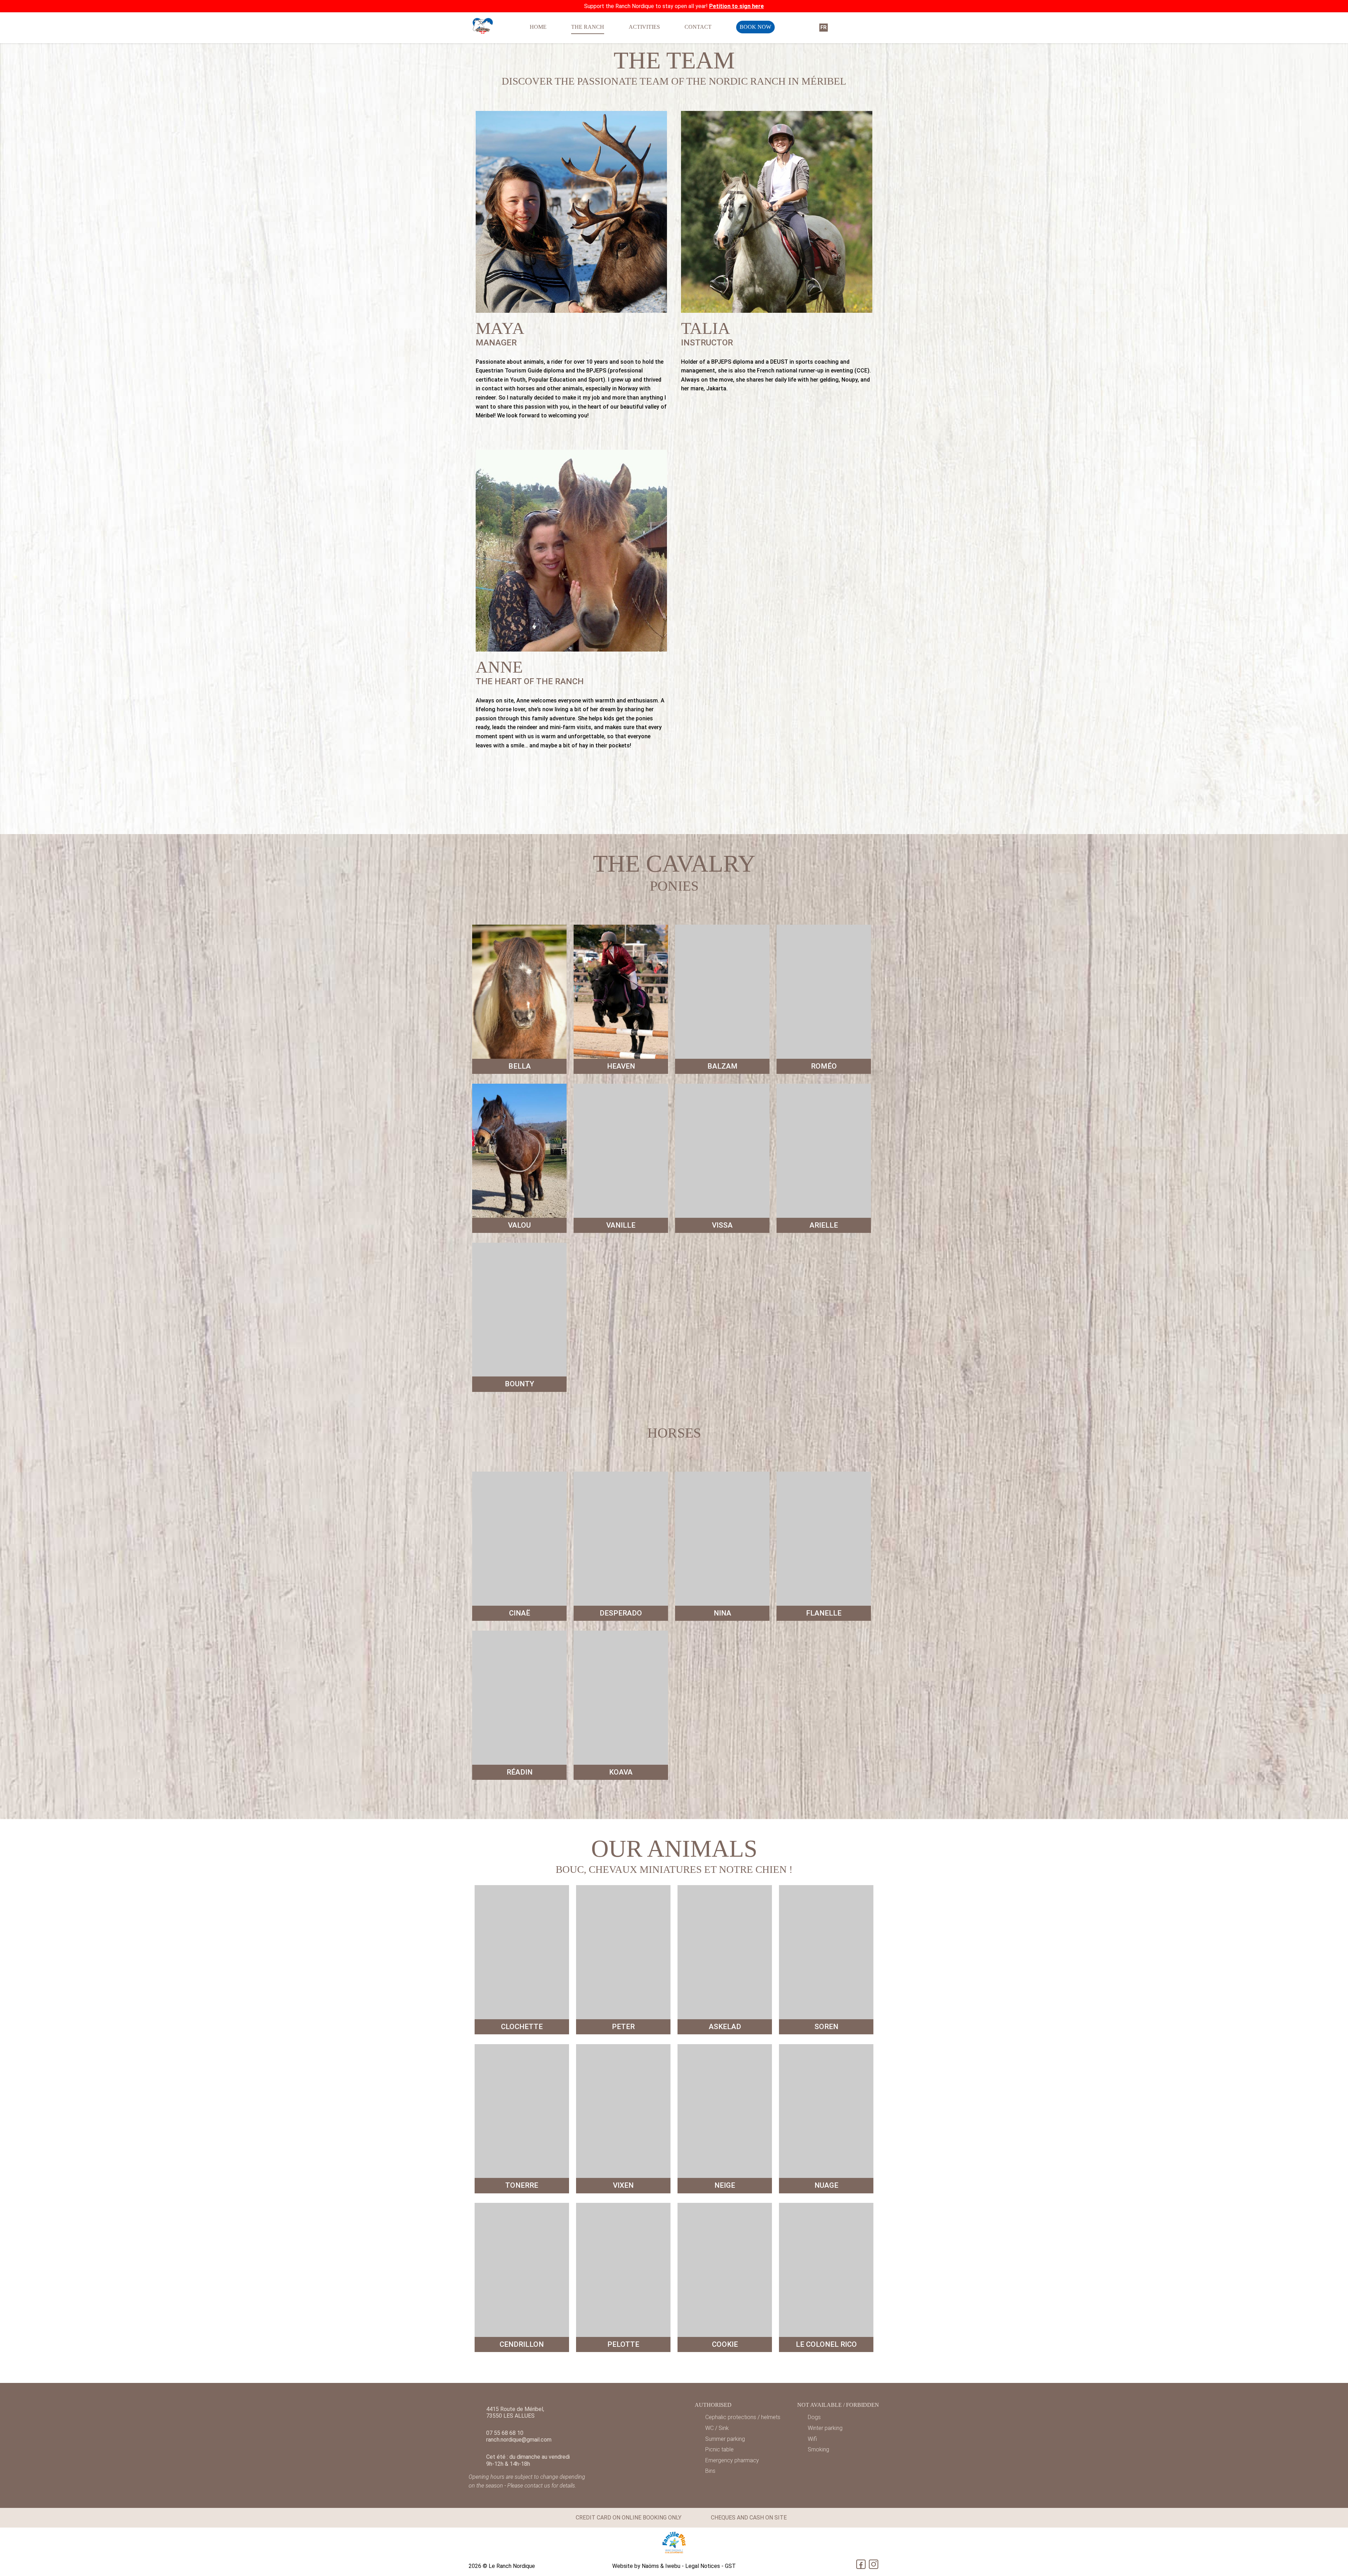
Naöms (650, 2566)
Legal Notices (703, 2566)
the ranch (588, 27)
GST (730, 2566)
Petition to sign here (736, 6)
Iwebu (673, 2566)
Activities (644, 27)
